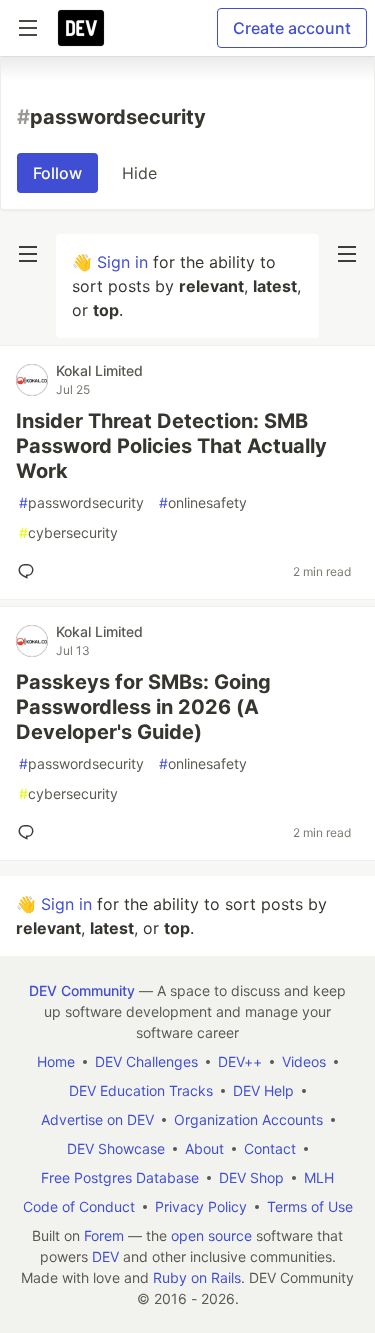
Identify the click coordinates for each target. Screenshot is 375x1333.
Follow (57, 173)
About (204, 1148)
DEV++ (240, 1061)
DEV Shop (251, 1177)
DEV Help (263, 1090)
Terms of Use (310, 1206)
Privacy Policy (201, 1206)
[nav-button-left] (28, 254)
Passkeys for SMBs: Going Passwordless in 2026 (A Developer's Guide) (143, 707)
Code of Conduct (79, 1206)
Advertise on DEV (97, 1119)
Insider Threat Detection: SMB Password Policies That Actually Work (171, 446)
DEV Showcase (116, 1148)
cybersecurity (68, 532)
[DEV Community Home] (81, 28)
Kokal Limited (99, 370)
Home (56, 1061)
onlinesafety (203, 502)
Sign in (122, 262)
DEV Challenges (146, 1061)
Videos (304, 1061)
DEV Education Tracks (141, 1090)
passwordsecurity (81, 502)
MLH (319, 1177)
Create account (292, 28)
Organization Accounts (248, 1119)
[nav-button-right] (347, 254)
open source (211, 1235)
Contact (270, 1148)
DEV (105, 1256)
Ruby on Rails (197, 1277)
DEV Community (82, 990)
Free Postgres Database (120, 1177)
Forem (104, 1235)
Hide (139, 173)
